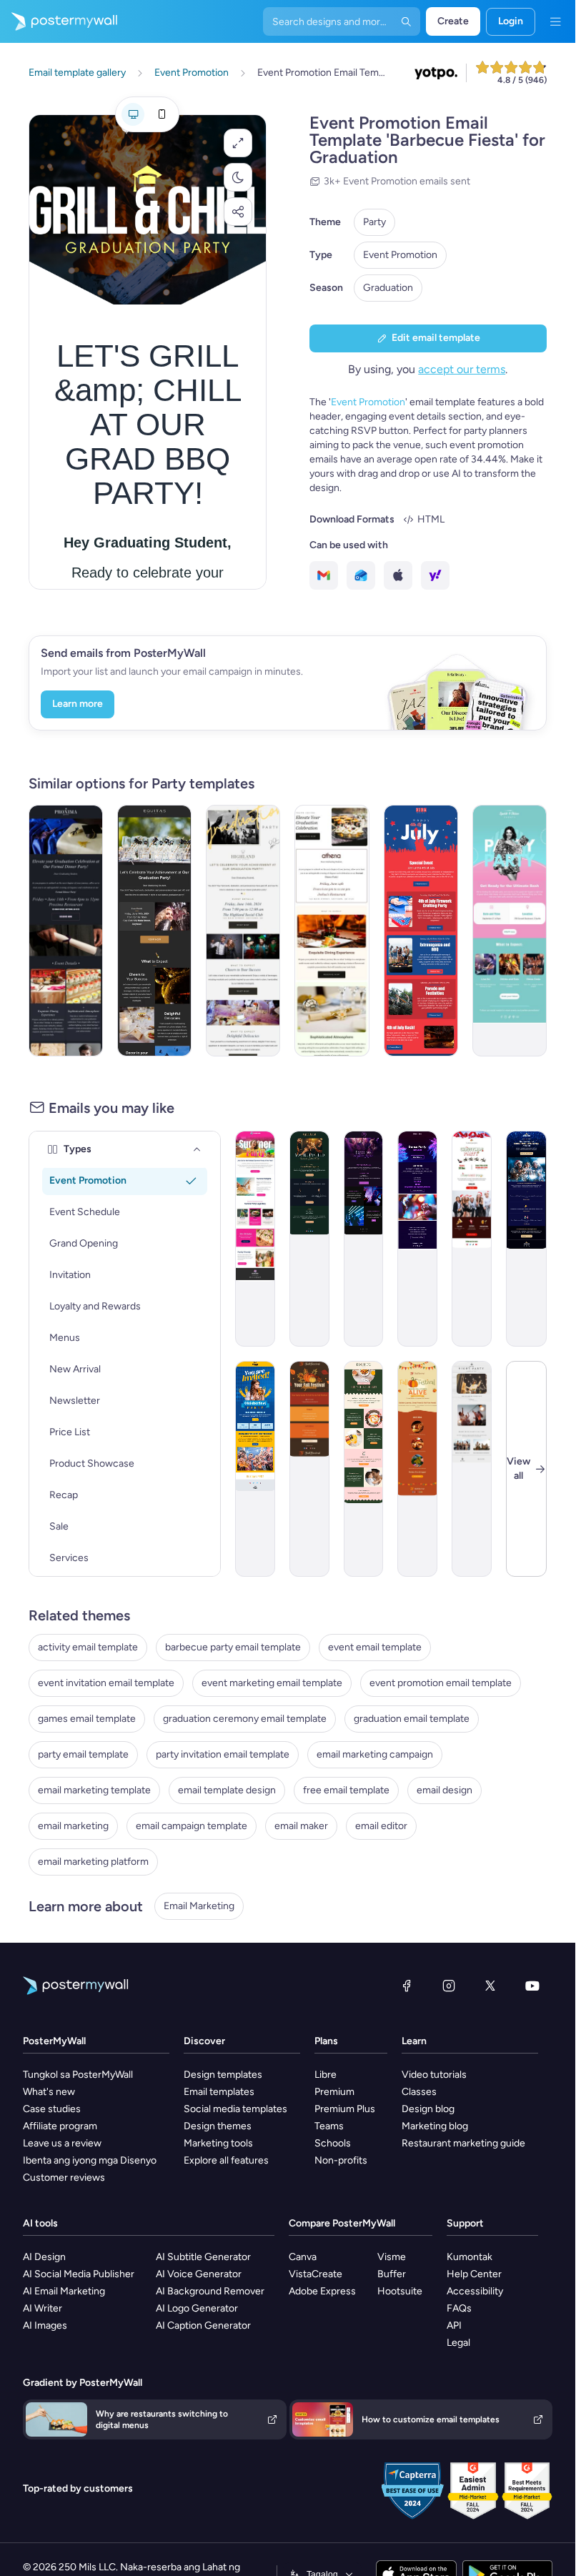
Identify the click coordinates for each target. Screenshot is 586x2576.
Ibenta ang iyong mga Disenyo (90, 2160)
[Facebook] (407, 1986)
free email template (346, 1790)
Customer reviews (64, 2178)
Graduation (388, 288)
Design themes (218, 2126)
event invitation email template (106, 1683)
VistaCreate (316, 2274)
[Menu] (555, 21)
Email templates (219, 2092)
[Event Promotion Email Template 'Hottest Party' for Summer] (255, 1239)
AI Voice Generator (199, 2274)
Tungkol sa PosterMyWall (78, 2075)
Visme (392, 2257)
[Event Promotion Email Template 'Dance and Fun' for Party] (417, 1239)
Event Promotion (400, 255)
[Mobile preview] (162, 114)
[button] (238, 143)
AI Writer (43, 2308)
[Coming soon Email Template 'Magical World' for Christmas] (526, 1239)
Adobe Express (322, 2291)
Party (374, 222)
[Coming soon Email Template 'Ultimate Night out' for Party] (472, 1469)
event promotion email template (441, 1683)
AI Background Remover (210, 2291)
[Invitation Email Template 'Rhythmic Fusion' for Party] (364, 1239)
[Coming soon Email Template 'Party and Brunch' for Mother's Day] (364, 1469)
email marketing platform (93, 1862)
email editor (381, 1826)
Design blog (428, 2109)
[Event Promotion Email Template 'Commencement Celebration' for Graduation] (154, 931)
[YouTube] (532, 1986)
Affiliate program (60, 2126)
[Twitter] (490, 1986)
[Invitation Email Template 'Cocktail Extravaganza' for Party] (309, 1239)
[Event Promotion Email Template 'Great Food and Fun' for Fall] (417, 1469)
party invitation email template (223, 1754)
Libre (326, 2075)
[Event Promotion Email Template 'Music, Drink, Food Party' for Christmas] (472, 1239)
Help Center (474, 2274)
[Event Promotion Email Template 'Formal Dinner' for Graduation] (66, 931)
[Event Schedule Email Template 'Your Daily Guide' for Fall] (309, 1469)
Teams (329, 2126)
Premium (334, 2092)
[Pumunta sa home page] (59, 21)
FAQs (459, 2308)
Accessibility (475, 2291)
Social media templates (235, 2109)
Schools (333, 2143)
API (454, 2325)
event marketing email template (272, 1683)
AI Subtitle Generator (203, 2257)
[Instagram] (449, 1986)
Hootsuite (400, 2291)
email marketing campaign (375, 1754)
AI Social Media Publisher (79, 2274)
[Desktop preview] (133, 114)
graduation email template (412, 1719)
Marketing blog (435, 2126)
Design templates (223, 2075)
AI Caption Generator (203, 2325)
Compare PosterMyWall (342, 2223)
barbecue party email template (233, 1647)
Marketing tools (218, 2143)
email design (445, 1790)
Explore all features (226, 2160)
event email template (375, 1647)
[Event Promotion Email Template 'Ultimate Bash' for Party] (510, 931)
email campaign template (192, 1826)
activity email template (88, 1647)
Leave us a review (62, 2143)
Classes (419, 2092)
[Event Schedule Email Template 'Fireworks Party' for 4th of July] (421, 931)
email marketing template (94, 1790)
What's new (49, 2092)
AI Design (44, 2257)
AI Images (45, 2325)
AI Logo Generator (197, 2308)
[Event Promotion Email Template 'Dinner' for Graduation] (332, 931)
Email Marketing (199, 1906)
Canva (303, 2257)
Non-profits (341, 2160)
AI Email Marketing (64, 2291)
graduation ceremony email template (245, 1719)
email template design (227, 1790)
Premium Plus (345, 2109)
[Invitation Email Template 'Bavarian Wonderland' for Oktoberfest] (255, 1469)
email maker (301, 1826)
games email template (87, 1719)
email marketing (73, 1826)
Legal (458, 2343)
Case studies (52, 2109)
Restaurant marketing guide (463, 2143)
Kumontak (470, 2257)
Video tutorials (434, 2075)
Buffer (392, 2274)
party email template (83, 1754)
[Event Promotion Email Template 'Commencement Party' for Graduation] (243, 931)
